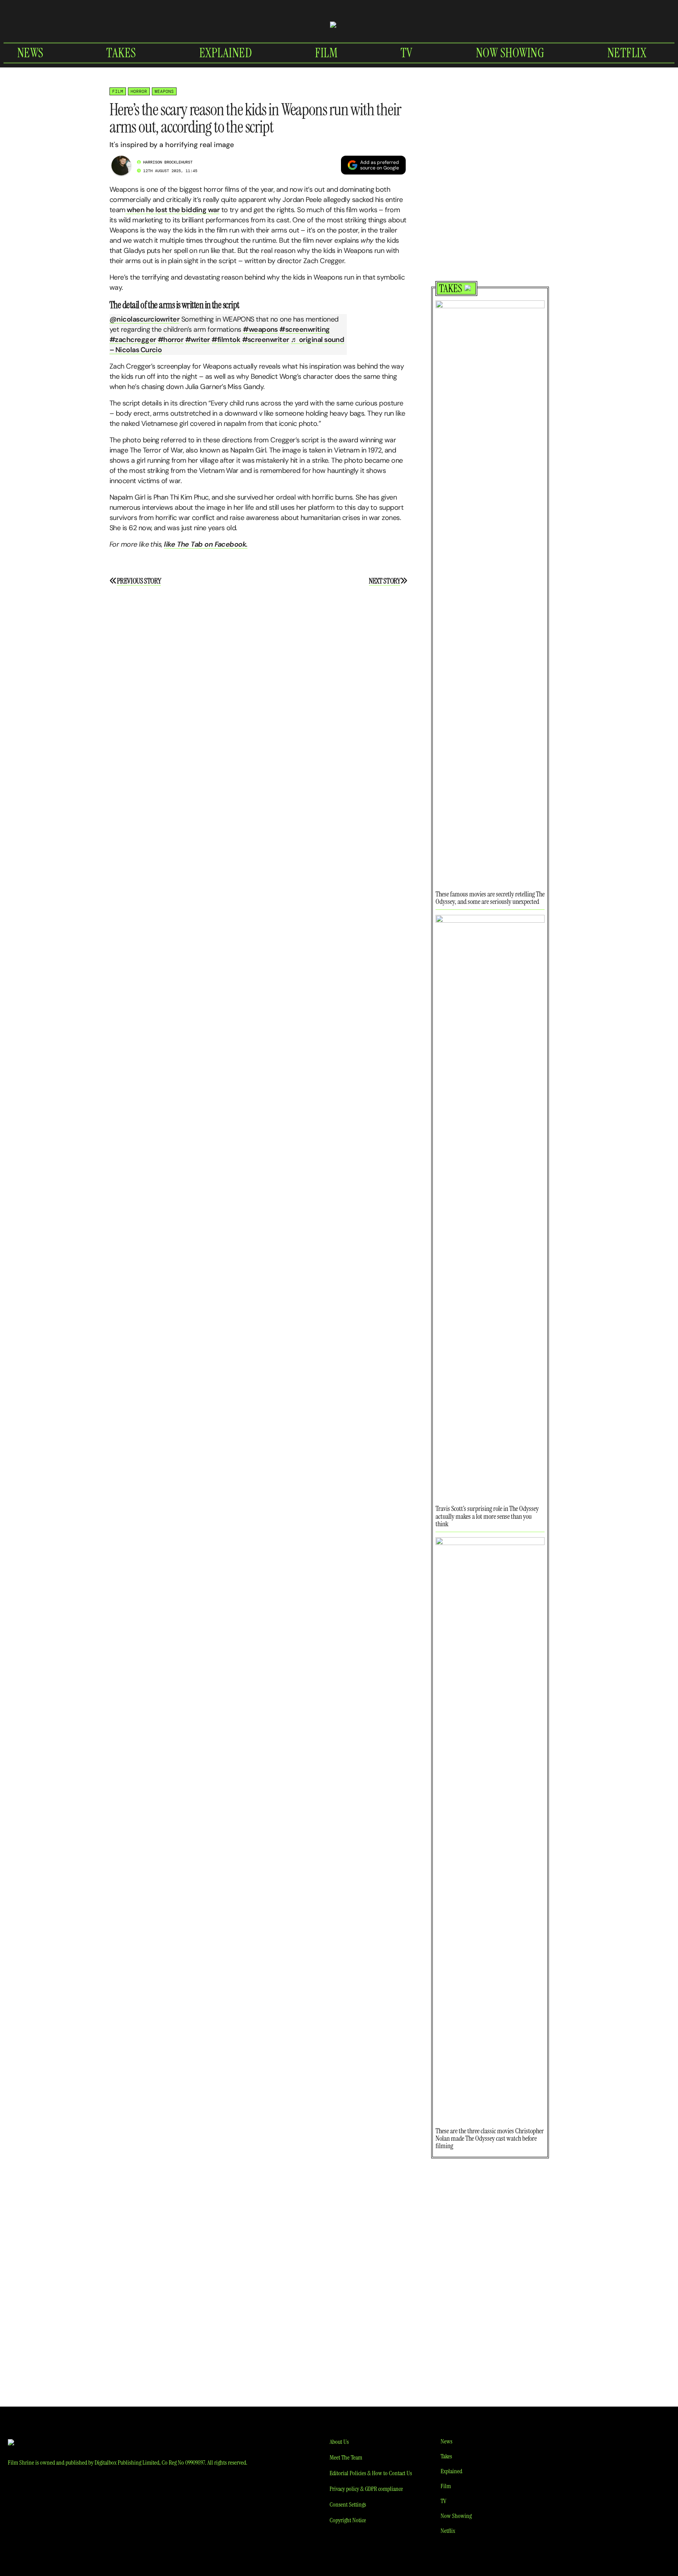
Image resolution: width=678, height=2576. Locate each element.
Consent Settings (348, 2504)
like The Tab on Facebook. (206, 544)
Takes (121, 53)
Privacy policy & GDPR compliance (366, 2489)
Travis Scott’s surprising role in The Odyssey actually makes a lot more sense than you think (487, 1516)
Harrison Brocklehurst (168, 162)
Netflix (627, 53)
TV (407, 53)
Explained (226, 53)
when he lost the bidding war (172, 210)
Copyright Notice (348, 2520)
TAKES (451, 289)
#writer (198, 340)
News (30, 53)
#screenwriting (304, 329)
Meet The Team (346, 2457)
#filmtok (226, 340)
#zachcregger (133, 340)
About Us (339, 2442)
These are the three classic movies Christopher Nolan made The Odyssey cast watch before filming (490, 2138)
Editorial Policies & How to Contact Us (371, 2473)
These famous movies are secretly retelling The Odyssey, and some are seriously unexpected (490, 898)
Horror (139, 91)
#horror (170, 340)
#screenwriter (266, 340)
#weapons (260, 329)
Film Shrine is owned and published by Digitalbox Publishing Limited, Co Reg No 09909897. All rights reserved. (128, 2462)
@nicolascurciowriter (144, 319)
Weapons (164, 91)
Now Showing (510, 53)
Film (326, 53)
